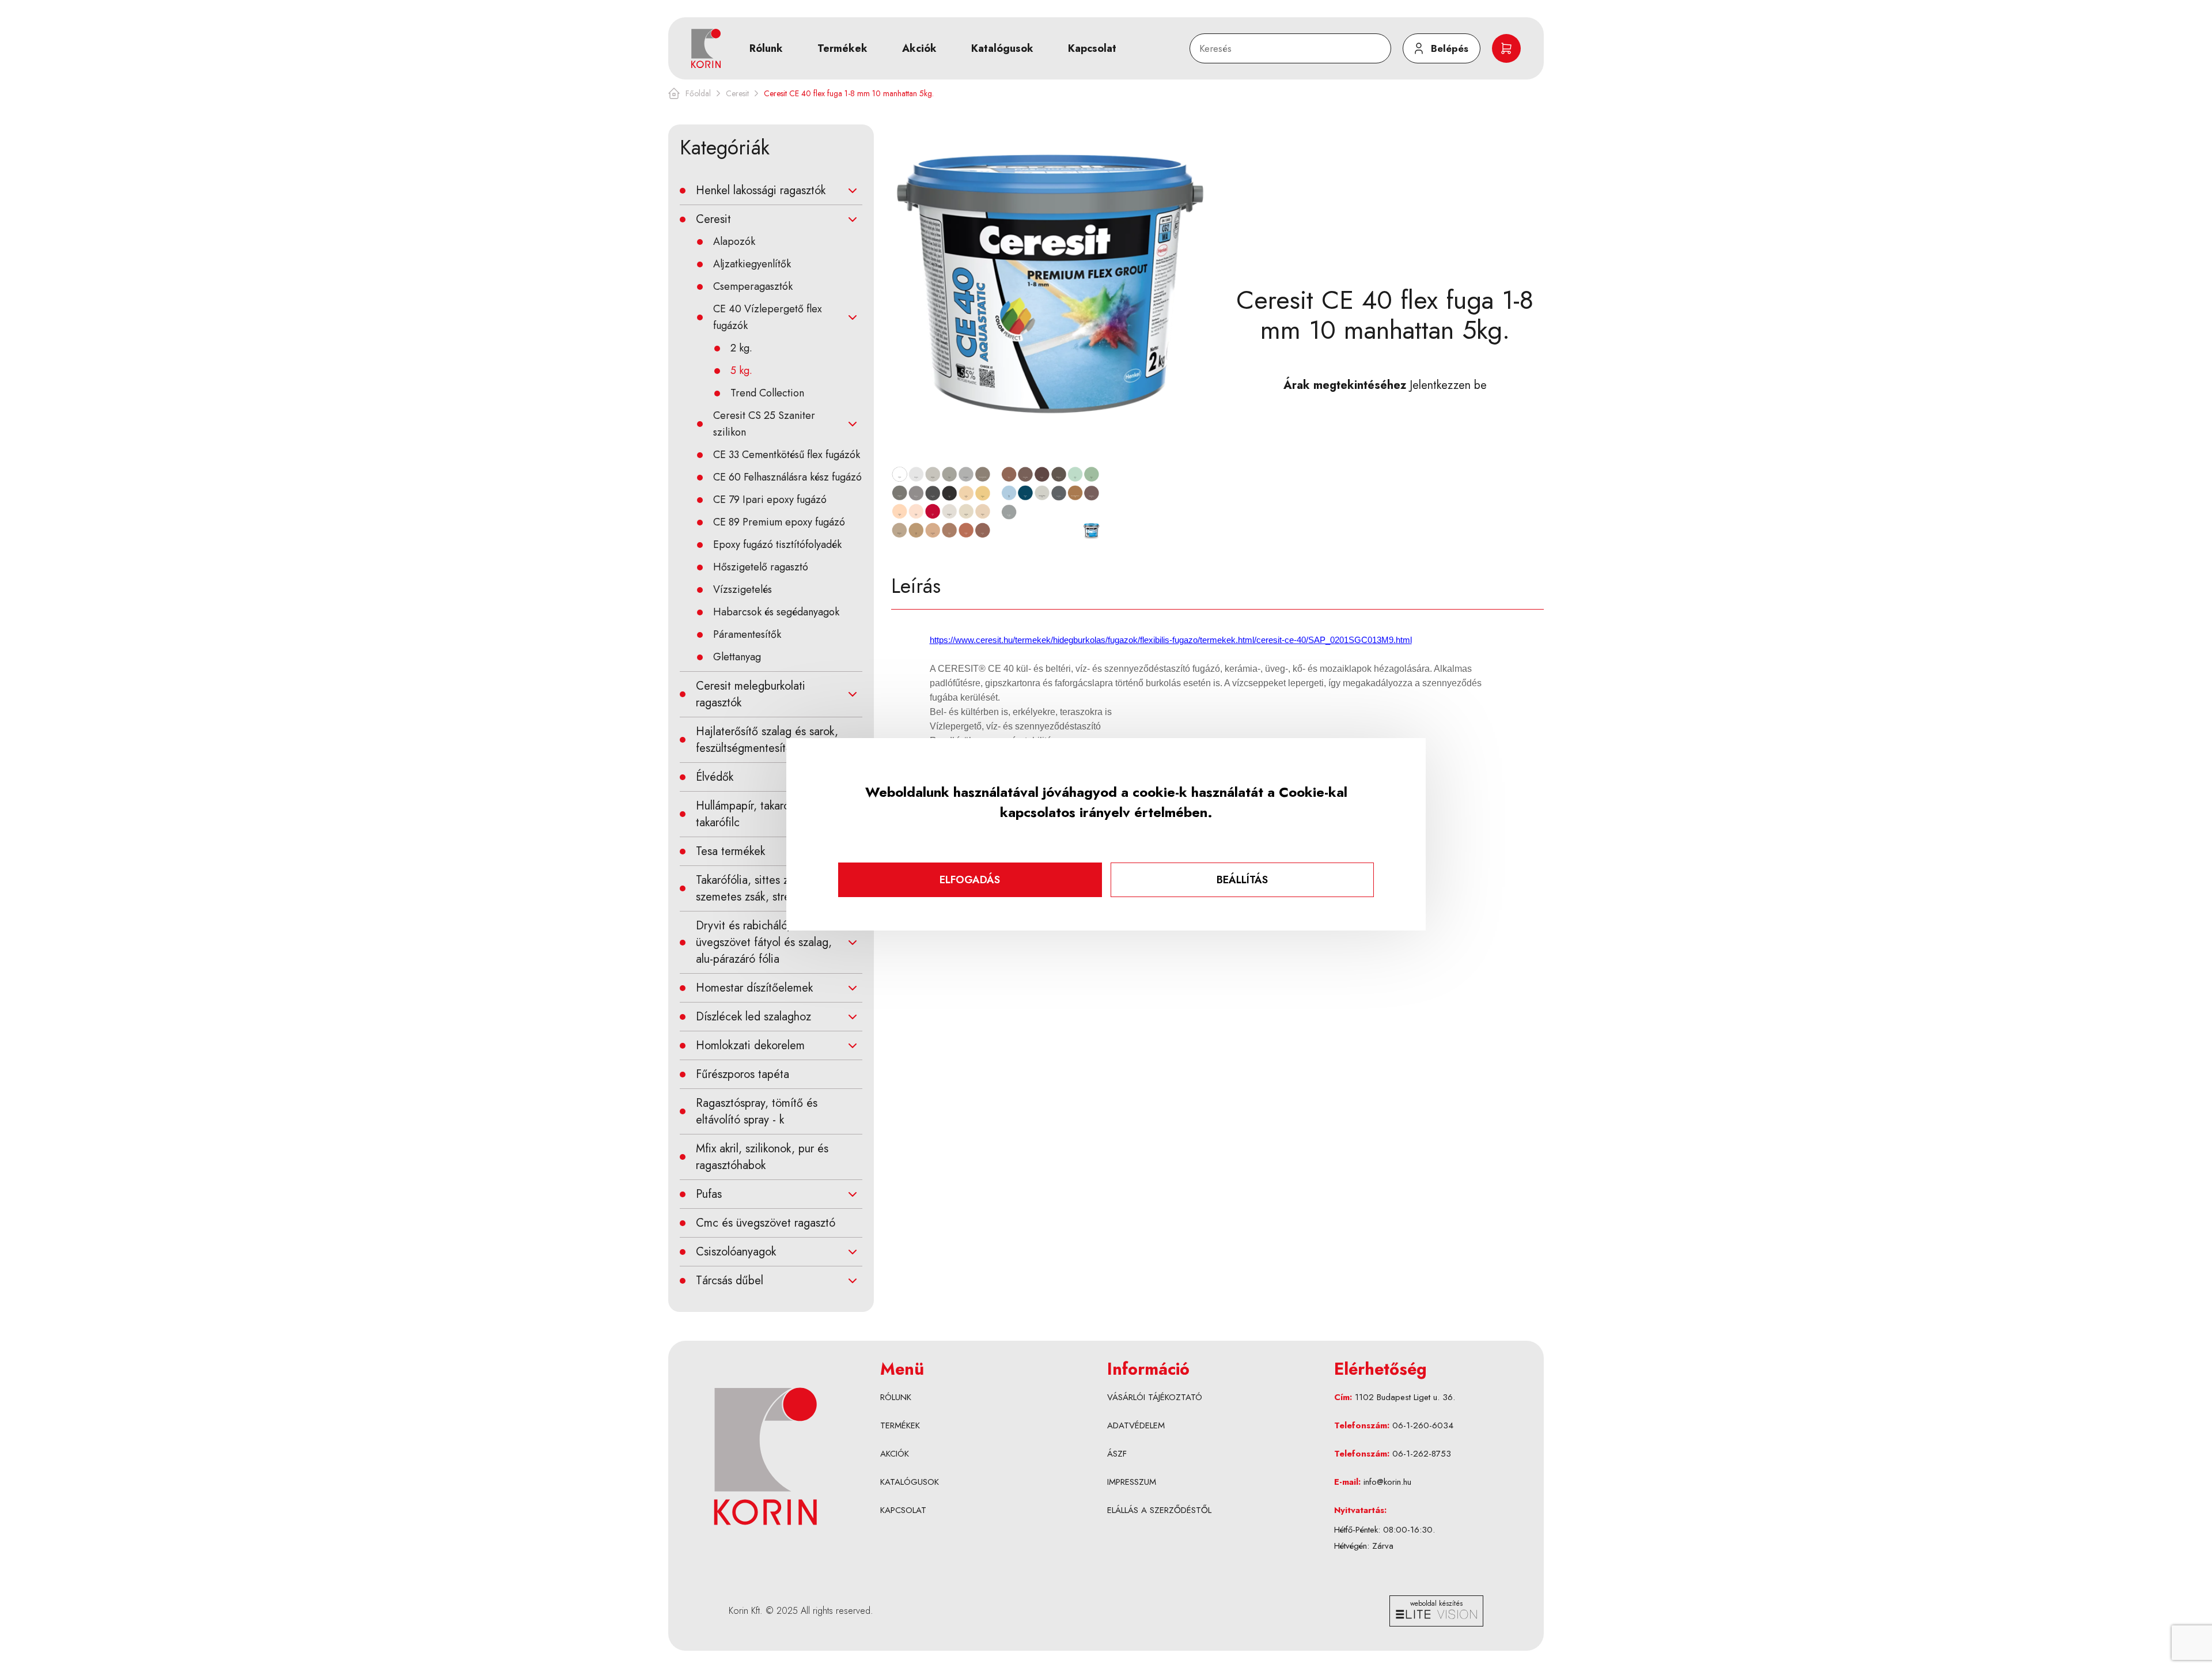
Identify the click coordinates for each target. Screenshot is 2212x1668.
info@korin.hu (1387, 1482)
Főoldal (698, 93)
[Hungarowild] (765, 1456)
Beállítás (1242, 880)
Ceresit (737, 93)
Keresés (1212, 40)
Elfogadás (970, 880)
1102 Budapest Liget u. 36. (1405, 1397)
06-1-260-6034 (1423, 1425)
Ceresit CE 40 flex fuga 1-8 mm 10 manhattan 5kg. (849, 93)
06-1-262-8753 (1422, 1454)
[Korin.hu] (706, 48)
